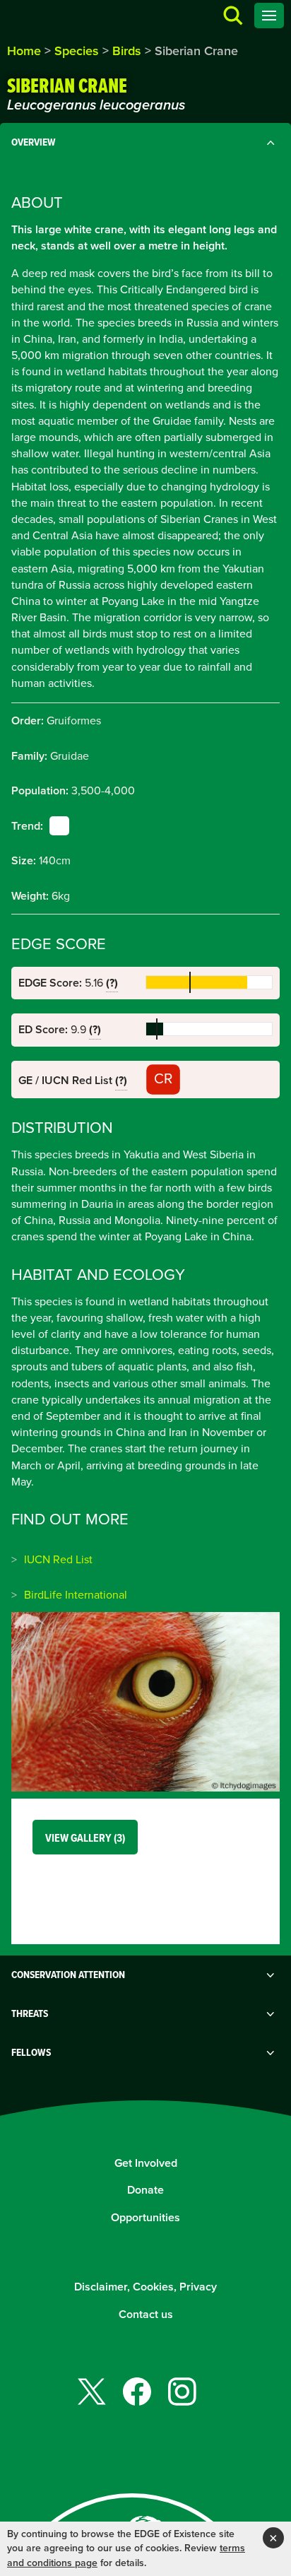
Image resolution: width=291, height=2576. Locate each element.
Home (24, 51)
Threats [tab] (30, 2013)
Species (77, 51)
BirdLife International (76, 1595)
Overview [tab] (34, 142)
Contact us (146, 2314)
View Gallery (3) (85, 1838)
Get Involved (146, 2163)
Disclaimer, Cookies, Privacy (145, 2287)
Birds (127, 51)
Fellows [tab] (31, 2052)
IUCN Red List (58, 1559)
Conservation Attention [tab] (68, 1975)
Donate (145, 2190)
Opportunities (145, 2217)
